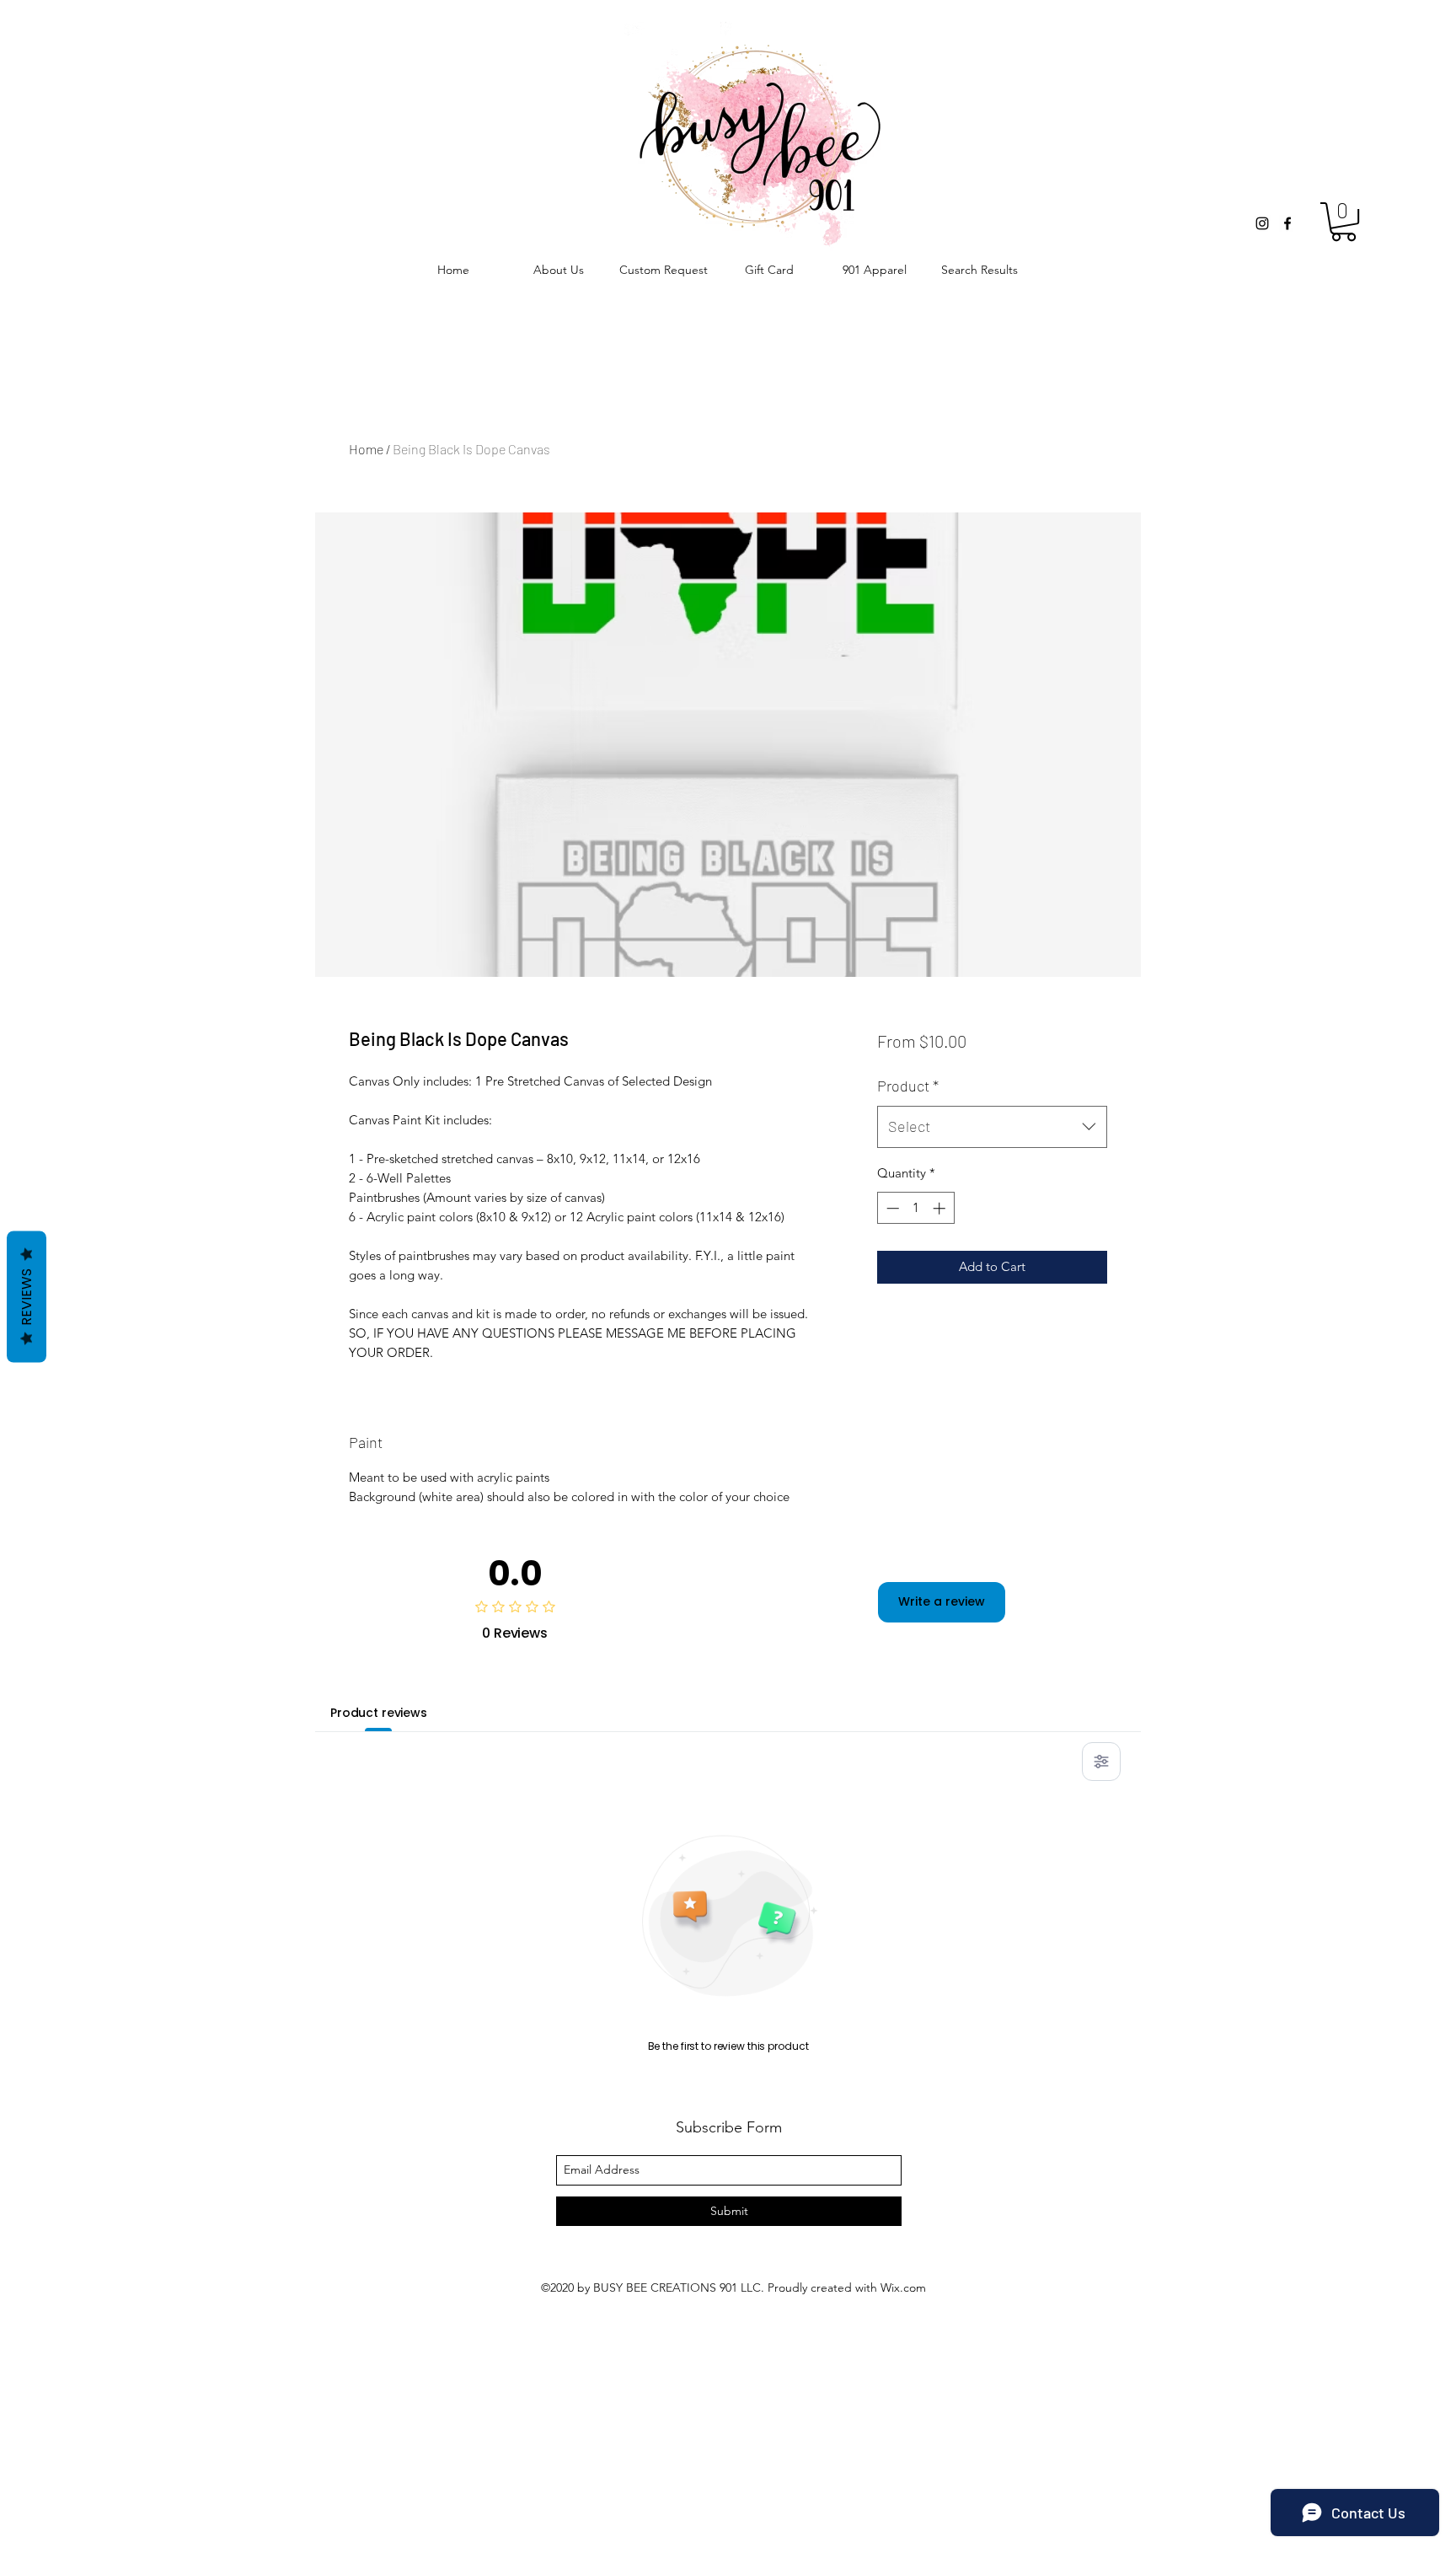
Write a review (942, 1601)
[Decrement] (891, 1208)
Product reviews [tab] (379, 1713)
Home (366, 449)
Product (908, 1086)
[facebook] (1287, 223)
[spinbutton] (915, 1208)
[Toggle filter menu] (1101, 1762)
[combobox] (992, 1127)
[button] (1344, 222)
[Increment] (941, 1208)
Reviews (27, 1296)
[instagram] (1262, 223)
